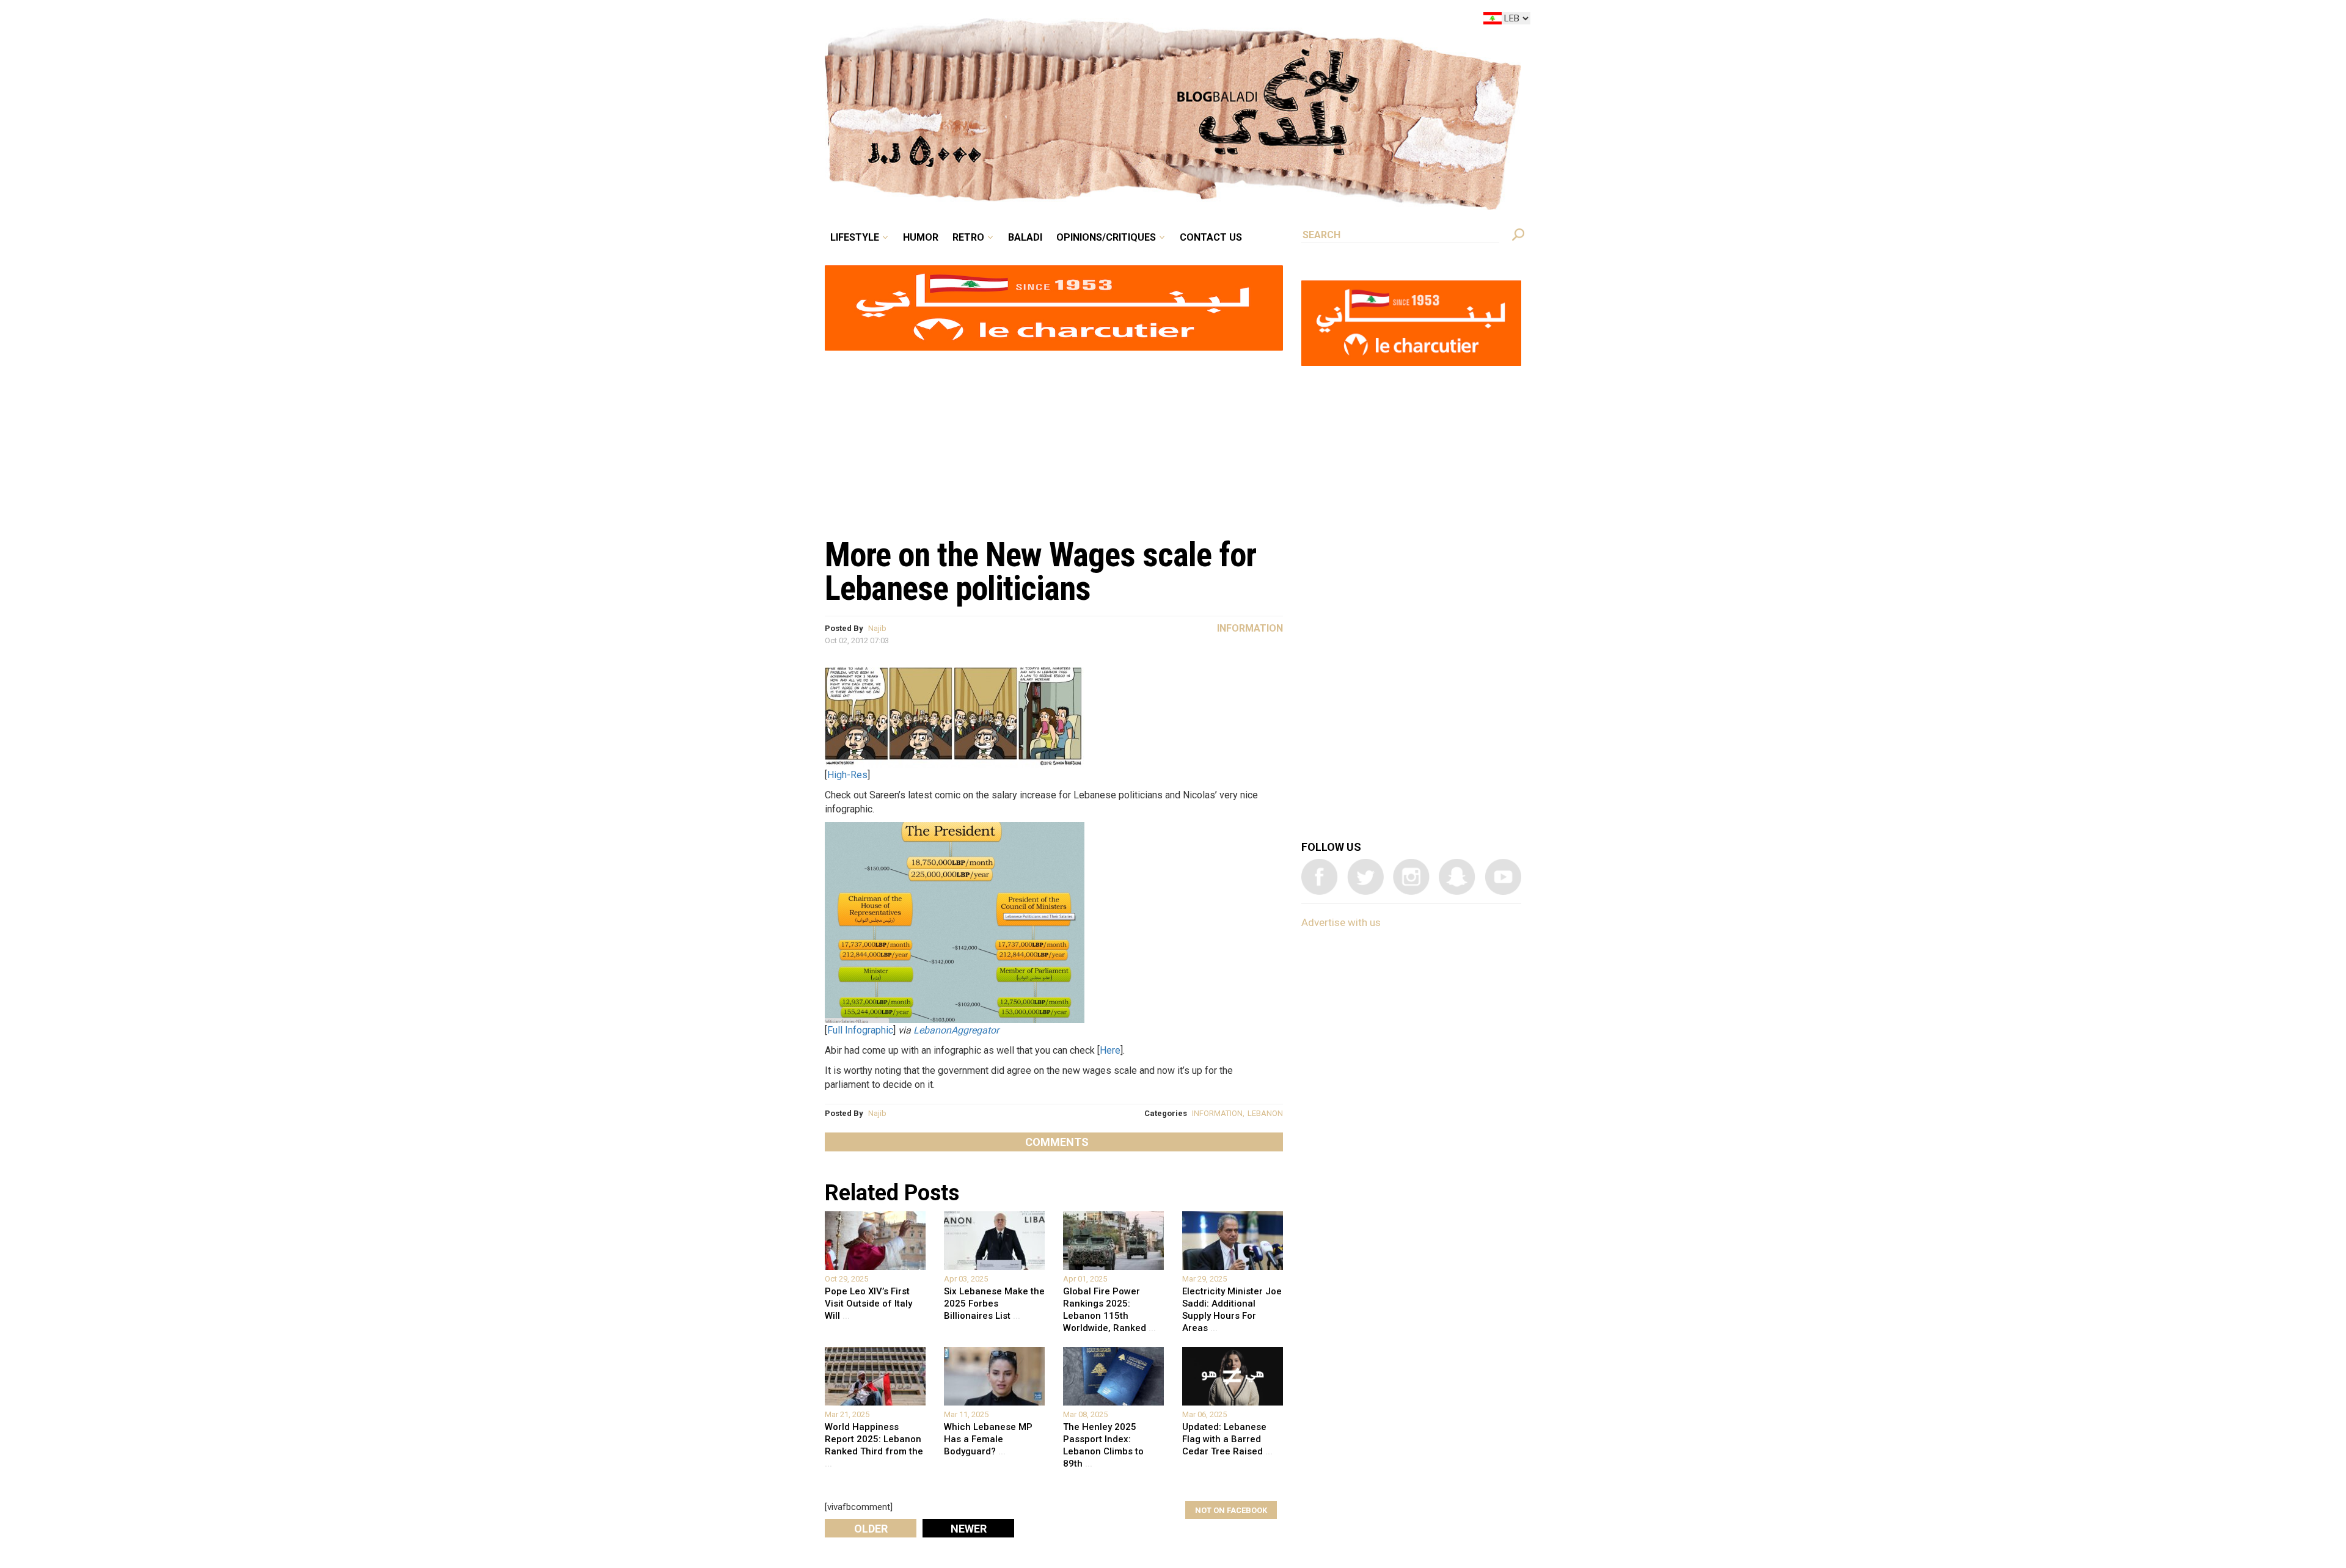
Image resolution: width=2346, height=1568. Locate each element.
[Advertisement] (1054, 437)
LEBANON (1265, 1113)
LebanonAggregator (956, 1030)
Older (871, 1529)
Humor (1014, 21)
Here (1110, 1050)
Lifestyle (958, 21)
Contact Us (1261, 21)
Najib (877, 628)
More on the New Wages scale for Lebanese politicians (1040, 571)
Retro (1053, 21)
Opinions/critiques (1170, 21)
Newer (969, 1529)
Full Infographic (860, 1030)
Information (1250, 628)
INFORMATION (1217, 1113)
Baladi (1101, 21)
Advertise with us (1341, 922)
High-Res (847, 775)
